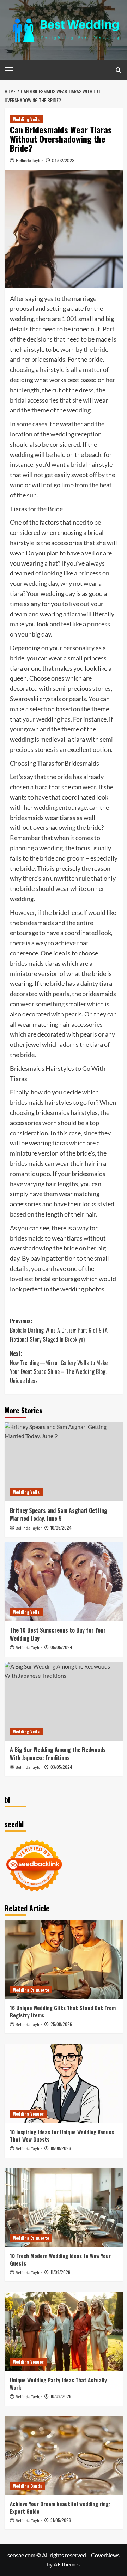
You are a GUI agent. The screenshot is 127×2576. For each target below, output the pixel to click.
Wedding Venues (28, 2114)
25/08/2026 (61, 2024)
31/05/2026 (61, 2520)
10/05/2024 (61, 1528)
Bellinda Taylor (30, 160)
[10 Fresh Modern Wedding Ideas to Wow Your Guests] (64, 2207)
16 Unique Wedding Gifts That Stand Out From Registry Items (63, 2011)
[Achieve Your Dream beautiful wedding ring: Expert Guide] (64, 2456)
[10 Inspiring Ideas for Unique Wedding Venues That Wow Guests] (64, 2083)
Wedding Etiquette (31, 1990)
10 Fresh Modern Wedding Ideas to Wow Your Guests (60, 2259)
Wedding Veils (26, 119)
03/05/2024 (61, 1767)
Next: (59, 1367)
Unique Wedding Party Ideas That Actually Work (58, 2384)
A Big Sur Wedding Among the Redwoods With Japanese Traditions (58, 1754)
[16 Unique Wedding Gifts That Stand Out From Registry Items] (64, 1959)
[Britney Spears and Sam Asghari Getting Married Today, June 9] (64, 1462)
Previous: (59, 1330)
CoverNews (105, 2555)
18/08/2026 (61, 2148)
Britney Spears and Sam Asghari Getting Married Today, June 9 (59, 1514)
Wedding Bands (28, 2486)
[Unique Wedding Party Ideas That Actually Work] (64, 2331)
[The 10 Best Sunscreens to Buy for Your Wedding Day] (64, 1582)
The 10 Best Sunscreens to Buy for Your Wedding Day (58, 1634)
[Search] (118, 70)
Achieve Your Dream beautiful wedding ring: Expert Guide (60, 2507)
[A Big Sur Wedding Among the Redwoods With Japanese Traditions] (64, 1701)
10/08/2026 (61, 2396)
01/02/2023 (63, 160)
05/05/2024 (61, 1647)
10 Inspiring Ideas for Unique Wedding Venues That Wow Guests (62, 2135)
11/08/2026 (60, 2272)
